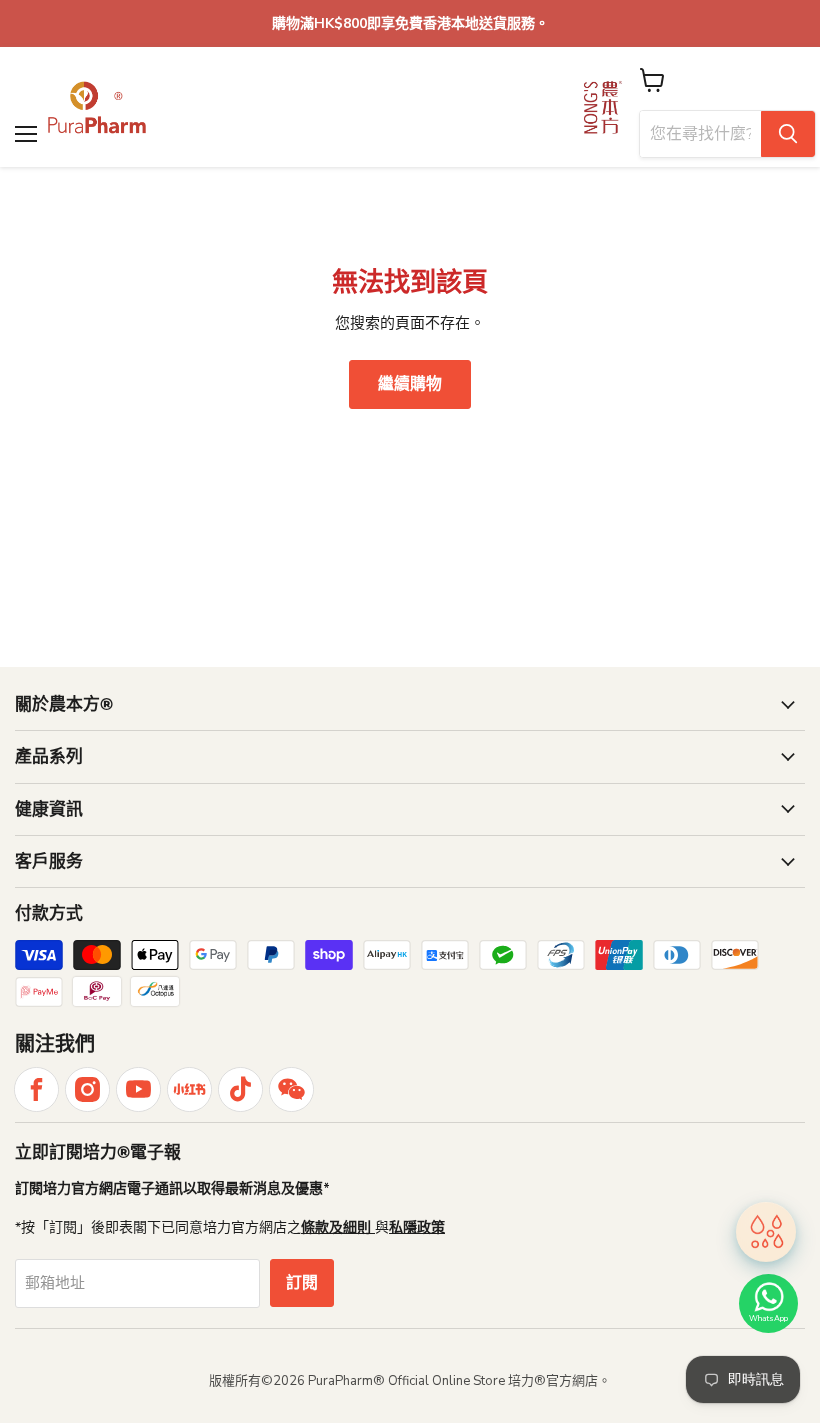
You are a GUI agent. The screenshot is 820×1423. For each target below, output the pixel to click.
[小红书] (189, 1089)
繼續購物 (410, 384)
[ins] (87, 1089)
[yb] (138, 1089)
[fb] (36, 1089)
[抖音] (240, 1089)
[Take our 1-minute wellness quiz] (766, 1233)
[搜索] (788, 134)
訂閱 (302, 1283)
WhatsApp (768, 1318)
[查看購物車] (652, 80)
